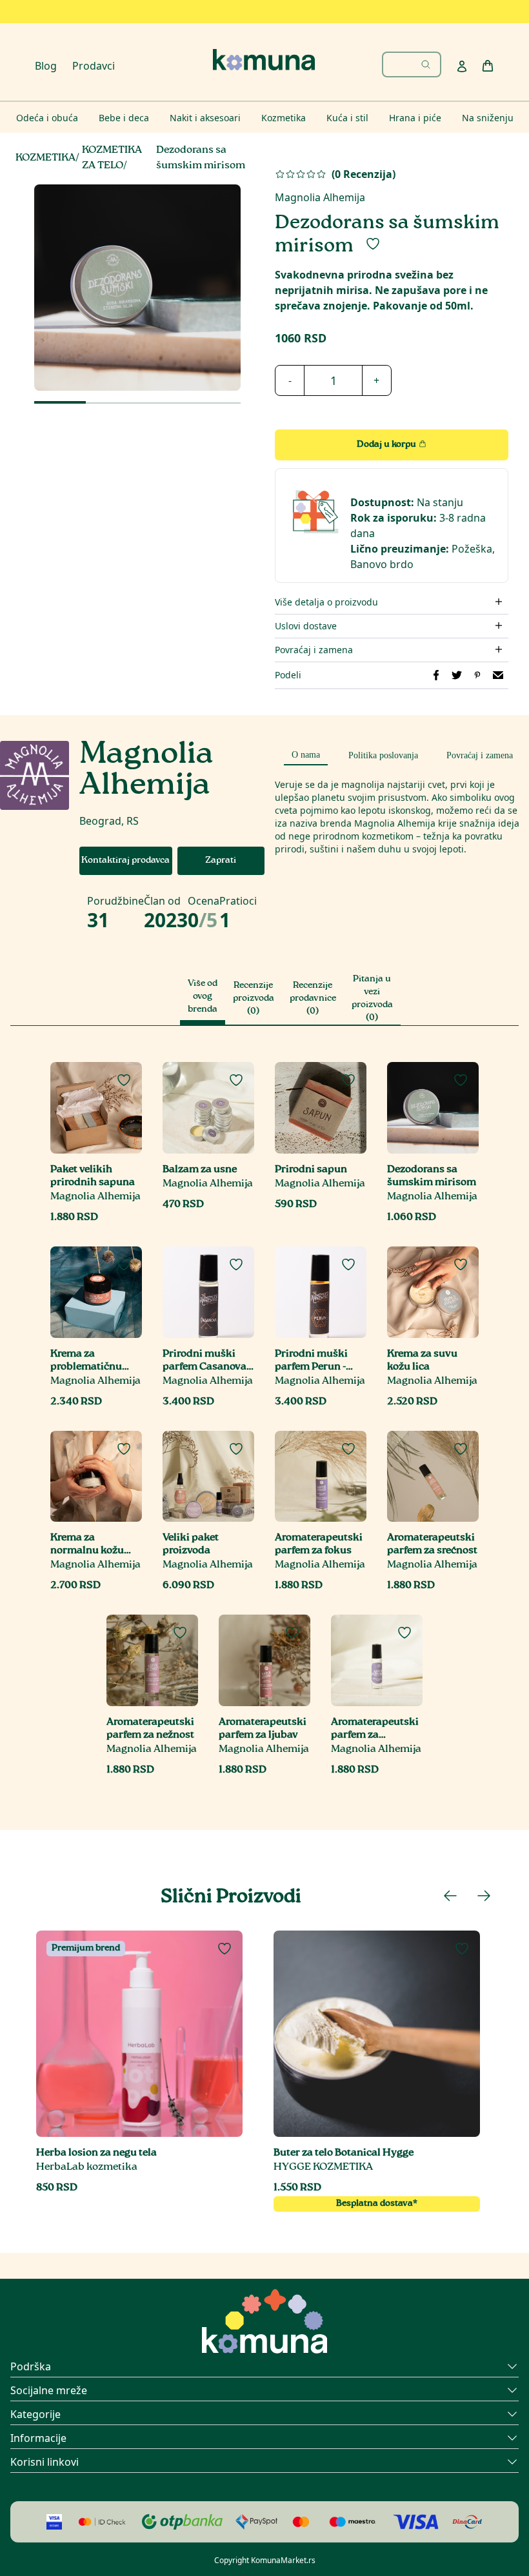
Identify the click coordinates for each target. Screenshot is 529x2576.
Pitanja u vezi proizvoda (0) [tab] (372, 999)
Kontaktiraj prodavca (125, 861)
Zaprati (221, 861)
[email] (498, 675)
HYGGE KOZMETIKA (323, 2168)
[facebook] (436, 675)
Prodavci (94, 66)
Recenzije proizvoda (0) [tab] (254, 999)
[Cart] (488, 66)
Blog (46, 66)
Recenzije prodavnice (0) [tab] (313, 999)
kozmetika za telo (112, 158)
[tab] (306, 753)
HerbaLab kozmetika (87, 2168)
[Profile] (462, 66)
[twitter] (457, 675)
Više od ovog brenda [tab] (203, 997)
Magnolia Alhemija (320, 197)
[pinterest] (477, 675)
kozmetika (45, 158)
